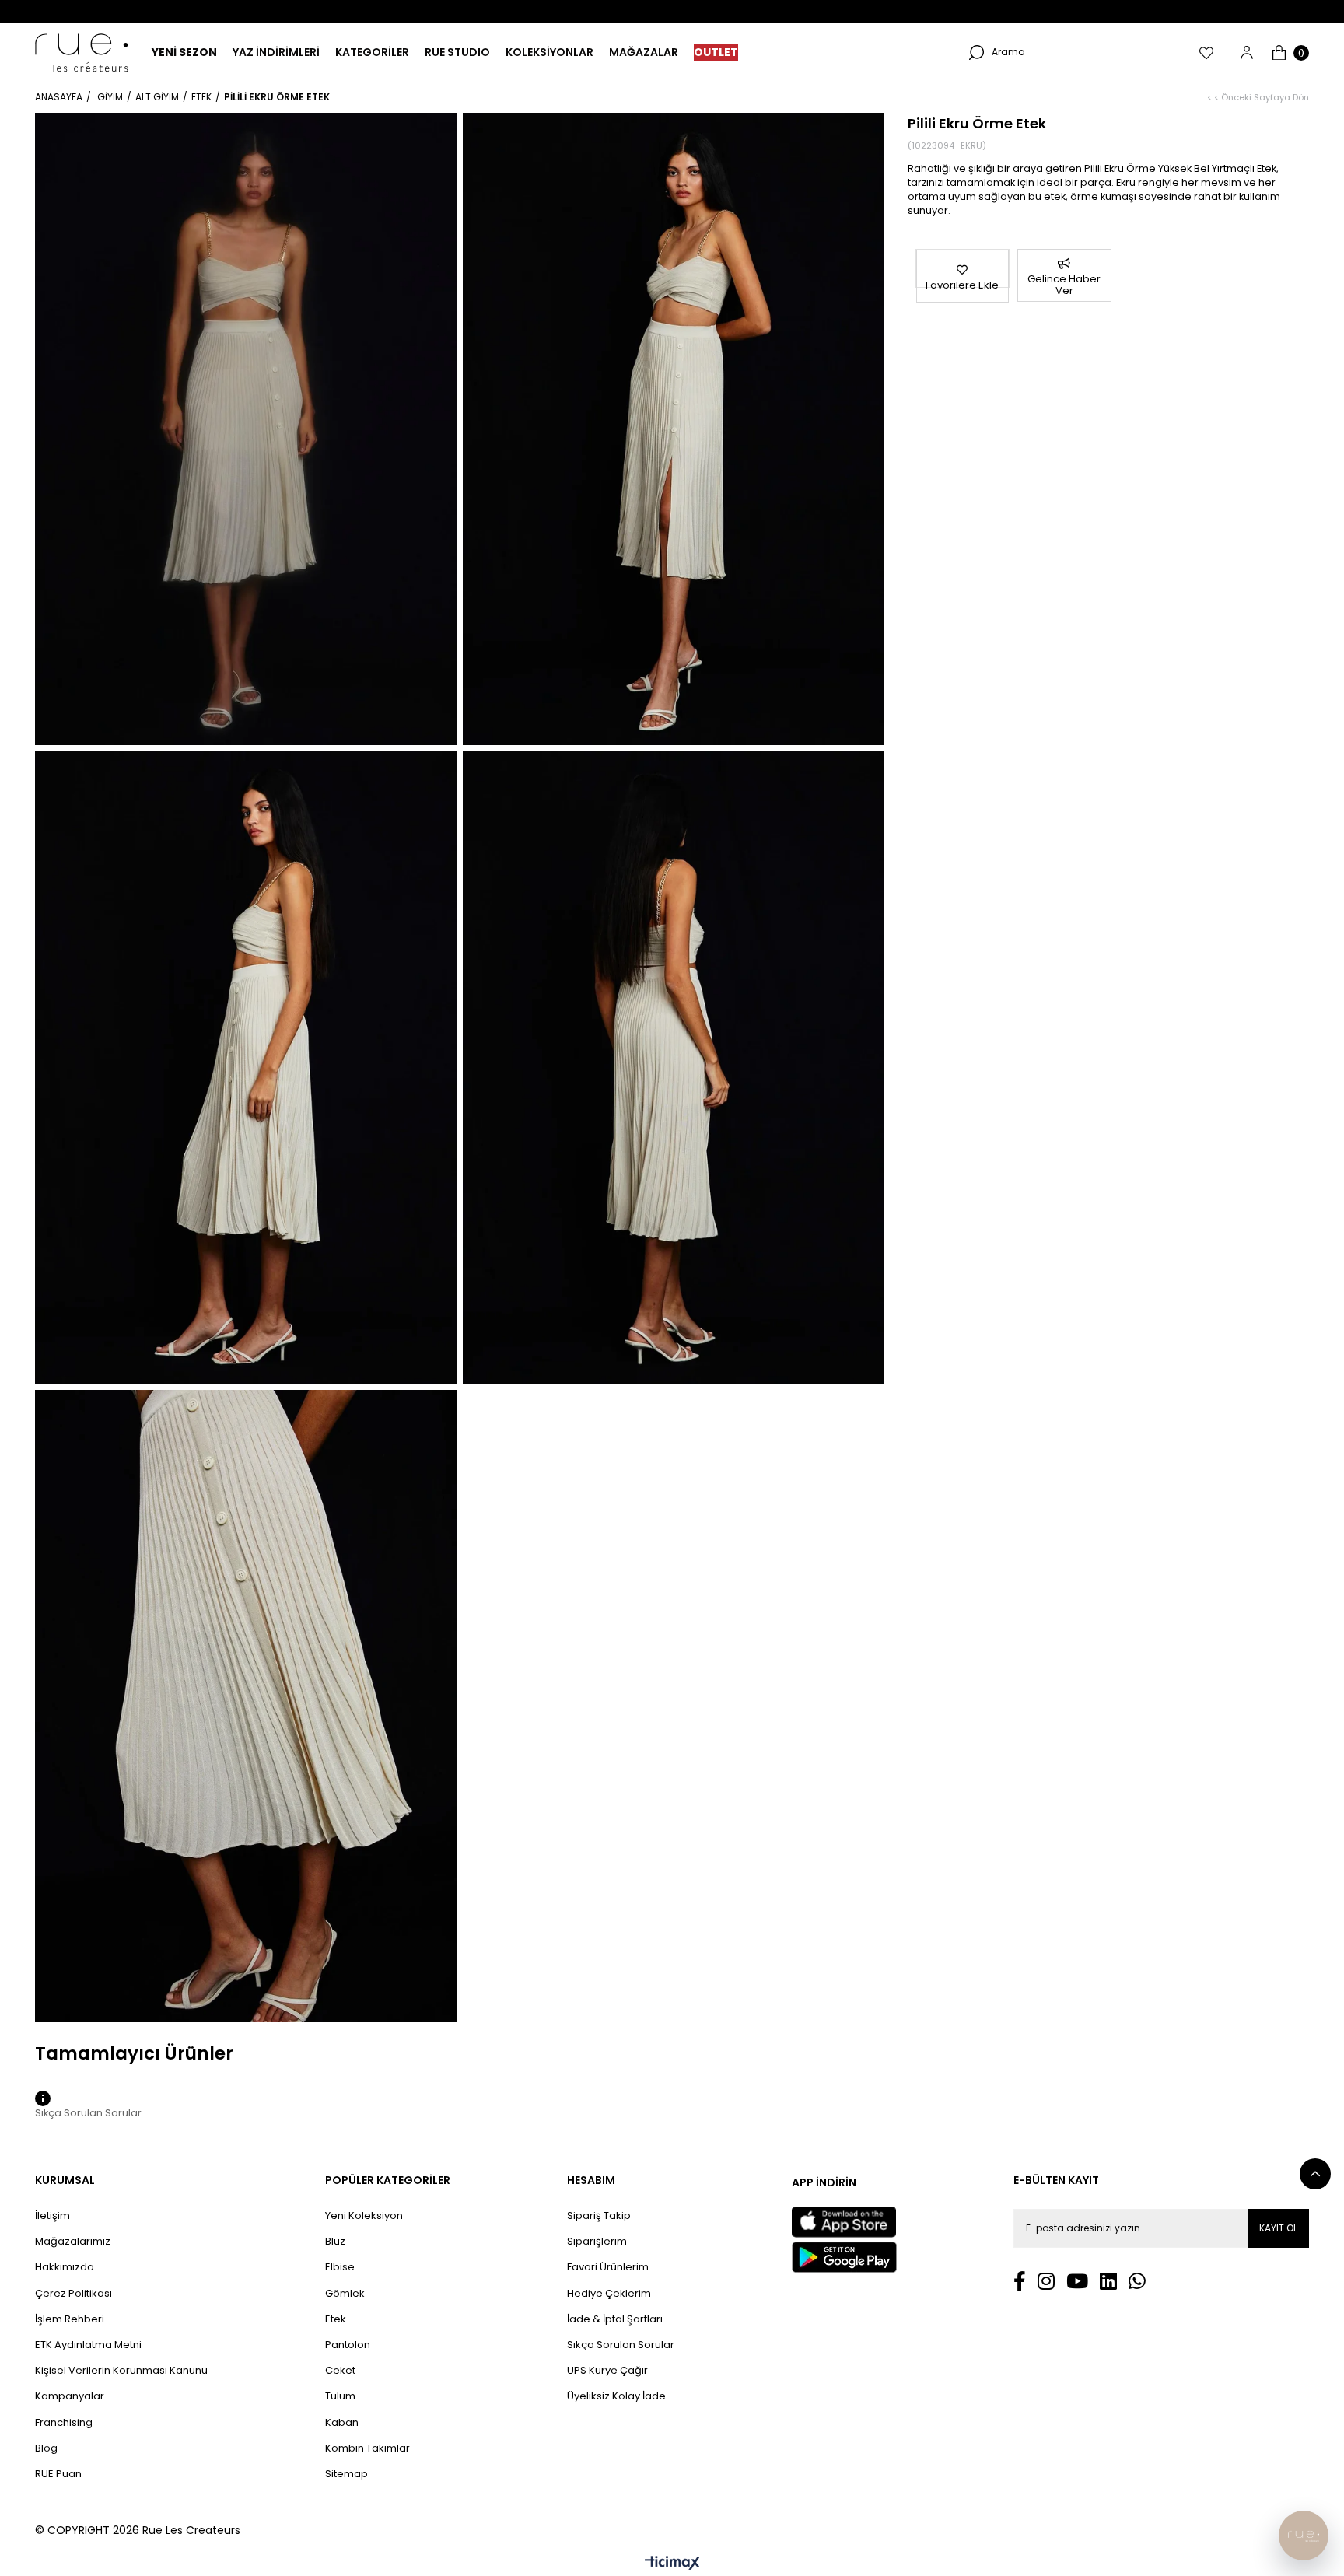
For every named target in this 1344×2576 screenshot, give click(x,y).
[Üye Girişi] (1247, 52)
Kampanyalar (70, 2396)
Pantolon (348, 2345)
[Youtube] (1077, 2281)
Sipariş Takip (599, 2216)
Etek (336, 2319)
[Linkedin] (1108, 2281)
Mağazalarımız (73, 2242)
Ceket (340, 2371)
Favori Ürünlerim (608, 2267)
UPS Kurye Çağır (607, 2371)
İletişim (52, 2216)
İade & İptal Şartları (615, 2319)
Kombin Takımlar (367, 2448)
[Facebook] (1020, 2281)
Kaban (342, 2423)
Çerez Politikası (73, 2294)
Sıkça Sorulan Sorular (621, 2345)
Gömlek (345, 2294)
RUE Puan (58, 2474)
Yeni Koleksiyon (364, 2216)
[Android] (844, 2257)
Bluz (335, 2242)
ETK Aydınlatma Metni (88, 2345)
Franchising (64, 2423)
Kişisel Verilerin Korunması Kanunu (121, 2371)
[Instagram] (1046, 2281)
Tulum (340, 2396)
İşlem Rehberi (70, 2319)
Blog (46, 2448)
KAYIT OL (1278, 2228)
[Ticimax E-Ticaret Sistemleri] (672, 2564)
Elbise (340, 2267)
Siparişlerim (597, 2242)
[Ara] (976, 52)
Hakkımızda (65, 2267)
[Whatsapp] (1137, 2281)
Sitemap (346, 2474)
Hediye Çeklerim (609, 2294)
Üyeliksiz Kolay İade (616, 2396)
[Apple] (844, 2222)
